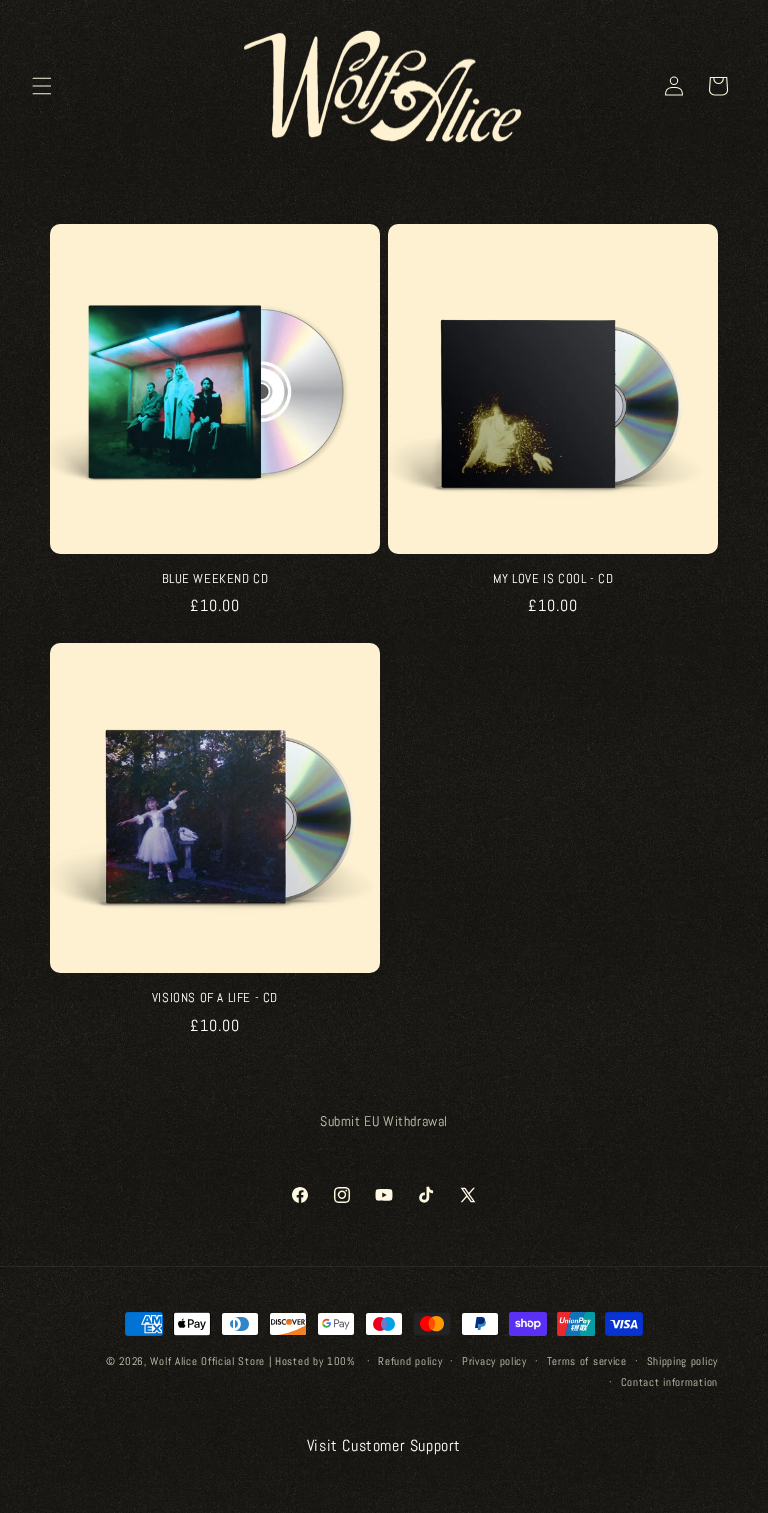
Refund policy (410, 1361)
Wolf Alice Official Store (207, 1361)
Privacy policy (494, 1361)
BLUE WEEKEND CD (215, 579)
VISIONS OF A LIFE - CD (215, 998)
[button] (42, 86)
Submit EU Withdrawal (384, 1121)
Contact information (669, 1382)
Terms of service (587, 1361)
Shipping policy (683, 1361)
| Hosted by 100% (312, 1361)
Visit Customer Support (384, 1445)
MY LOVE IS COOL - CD (553, 579)
